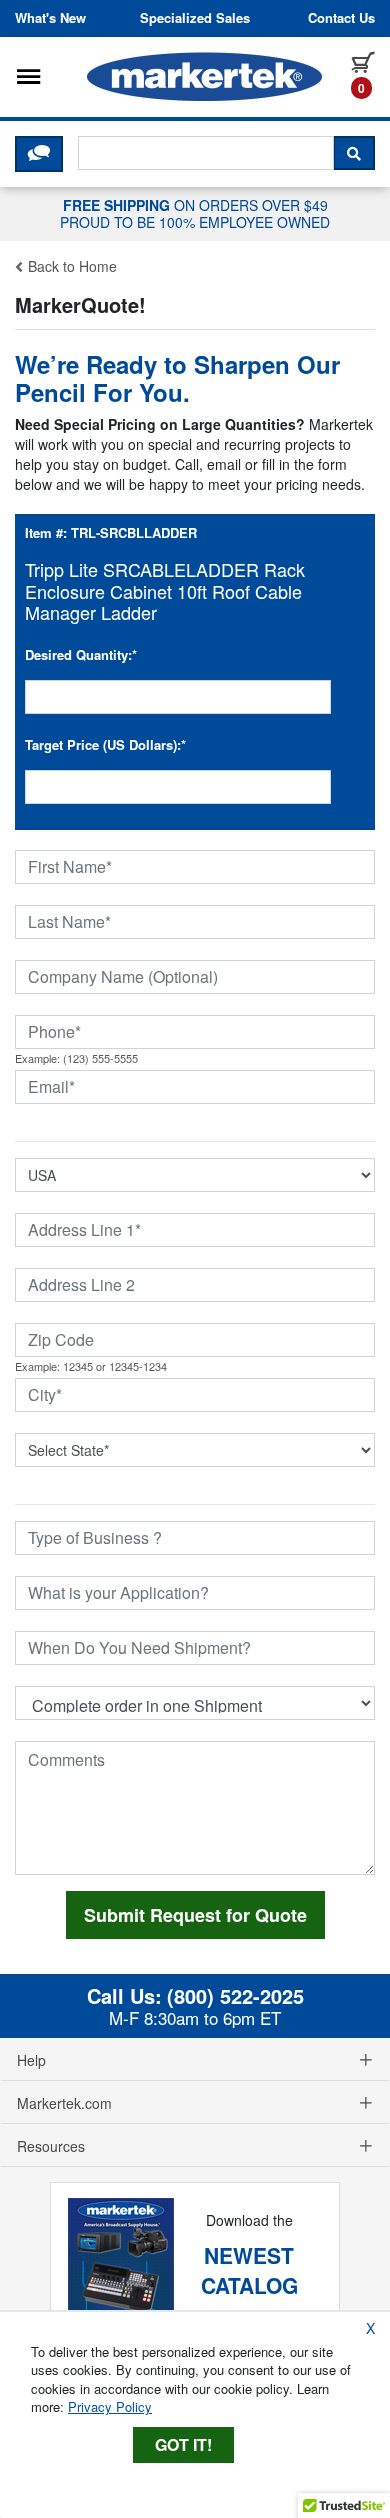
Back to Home (70, 266)
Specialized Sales (195, 18)
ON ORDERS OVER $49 (195, 213)
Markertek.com (64, 2103)
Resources (51, 2146)
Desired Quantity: (81, 654)
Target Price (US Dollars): (105, 744)
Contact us (341, 18)
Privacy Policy (110, 2406)
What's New (50, 18)
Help (31, 2060)
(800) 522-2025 (235, 1996)
